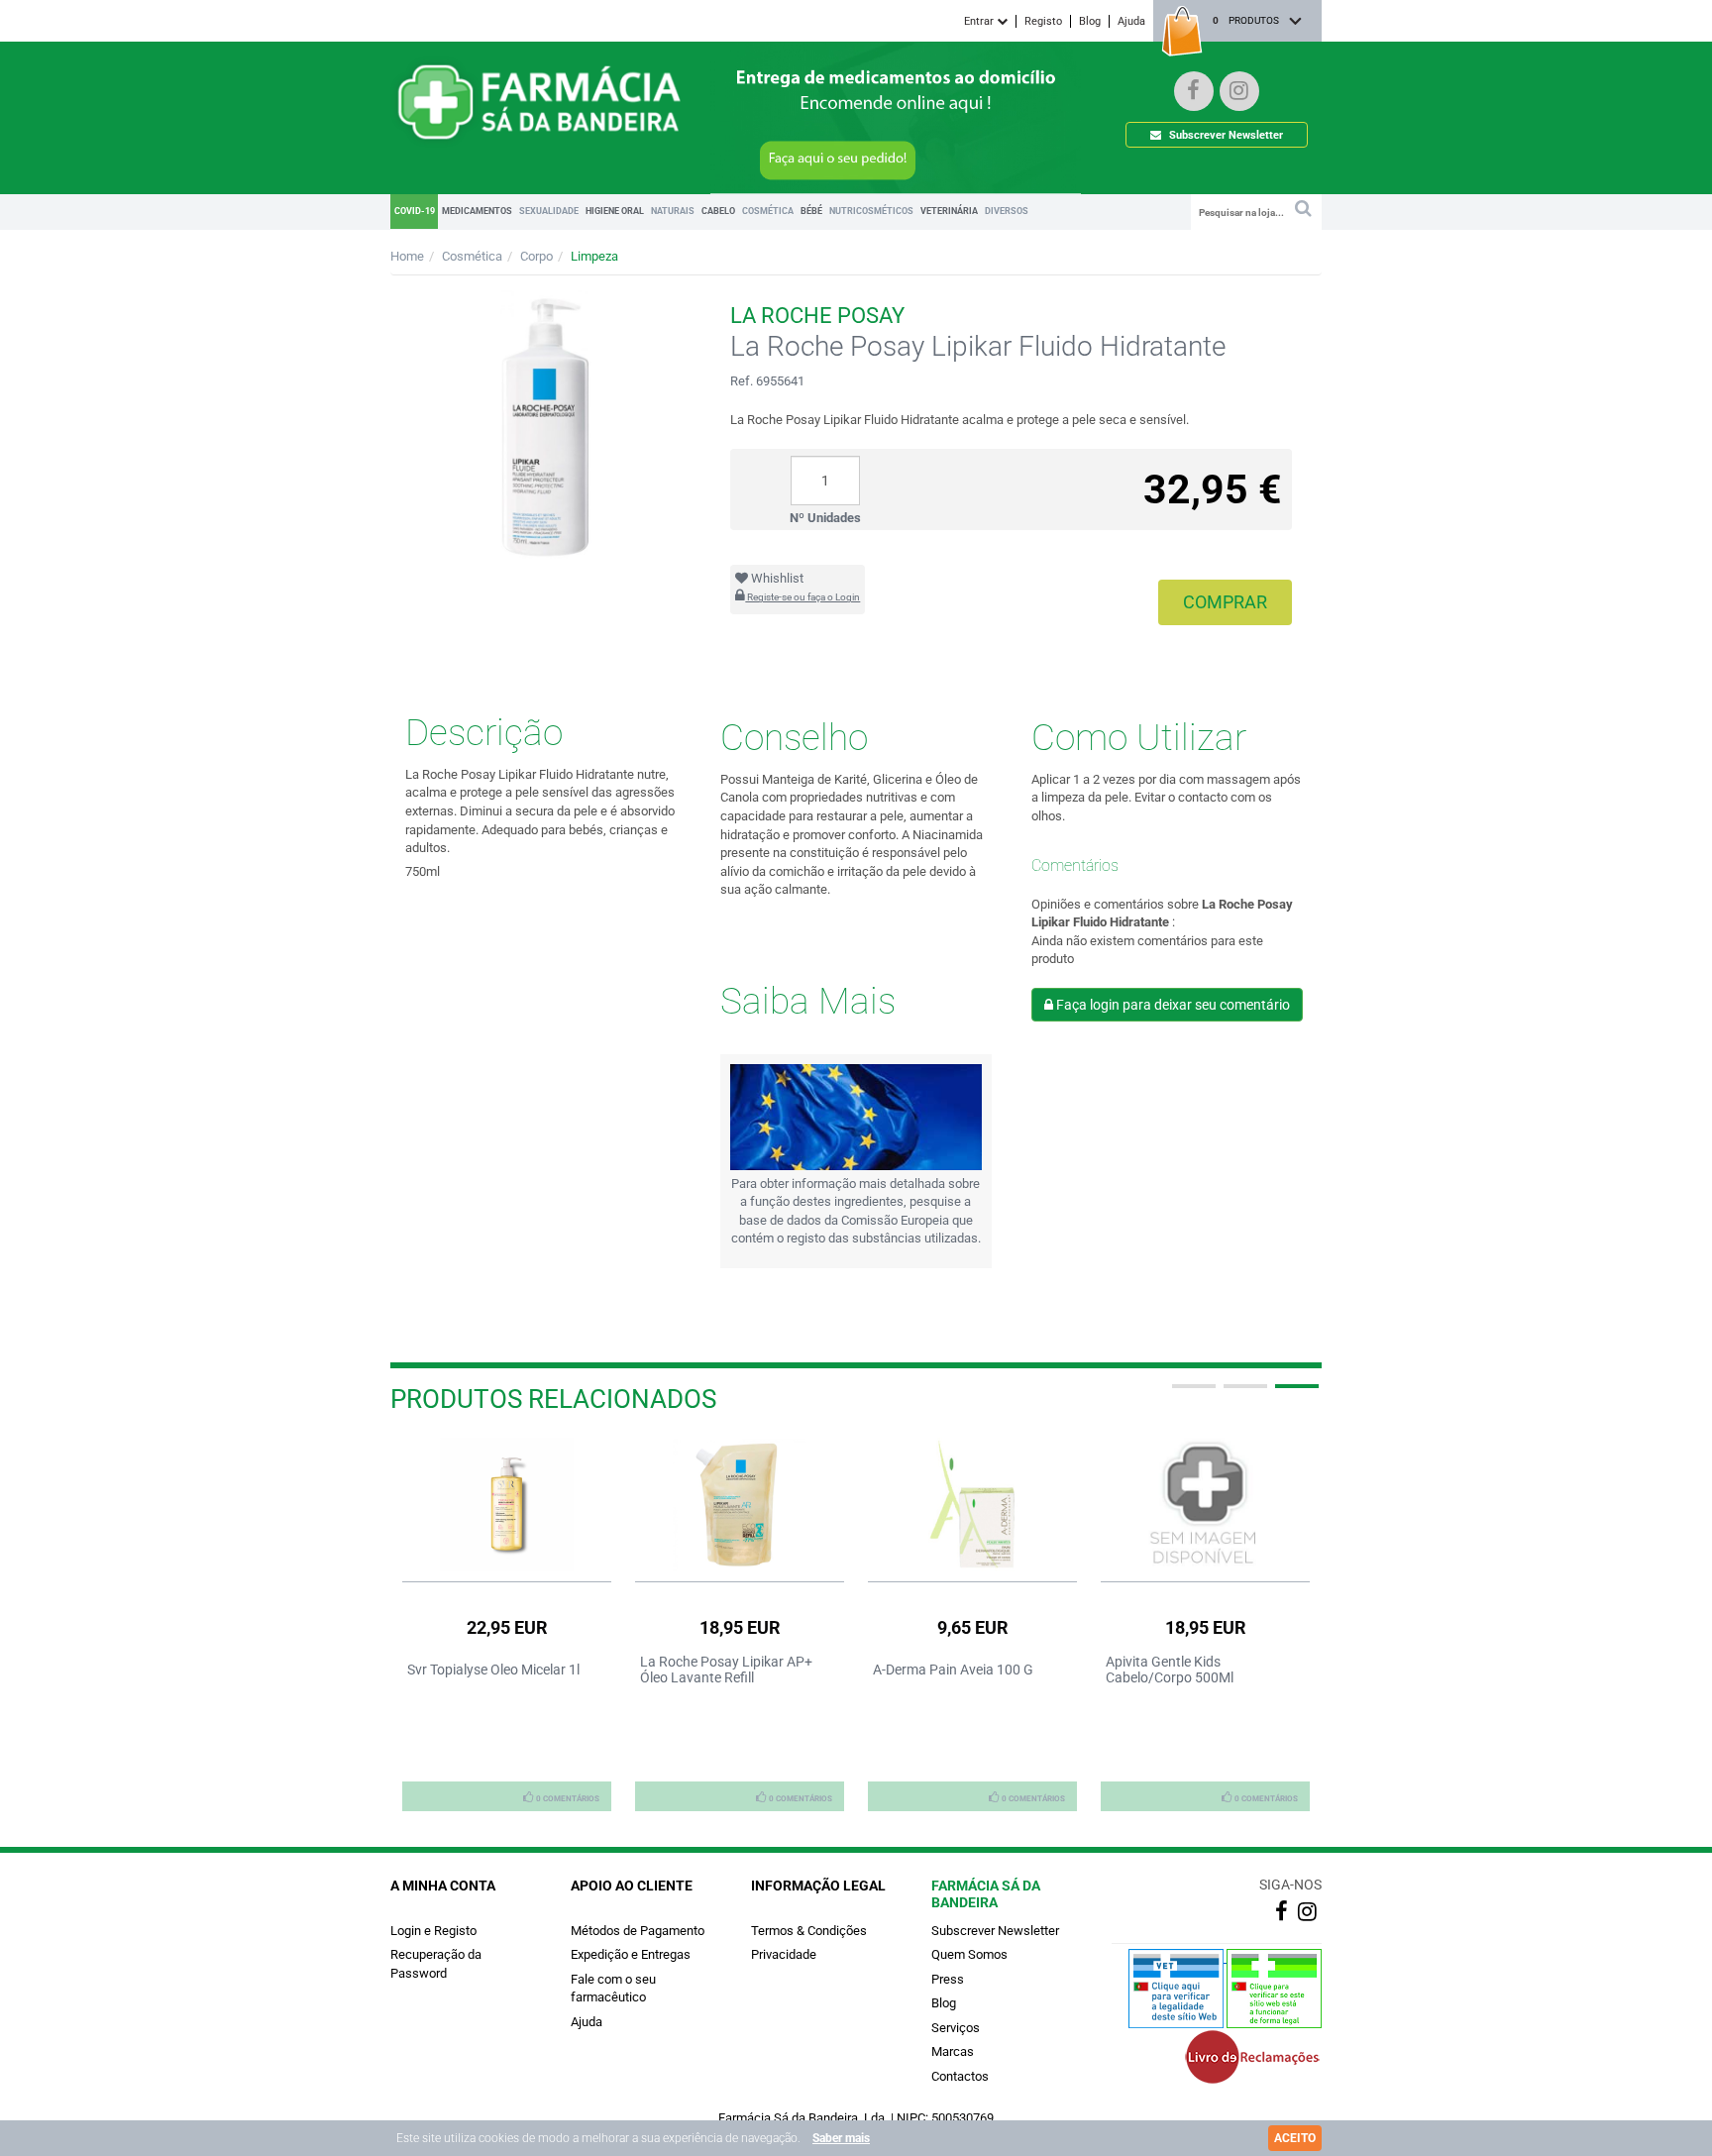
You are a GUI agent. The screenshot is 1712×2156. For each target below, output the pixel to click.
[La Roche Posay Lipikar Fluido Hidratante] (545, 426)
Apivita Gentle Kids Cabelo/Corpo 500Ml (1170, 1670)
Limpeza (594, 256)
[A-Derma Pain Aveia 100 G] (972, 1505)
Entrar (980, 21)
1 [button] (1192, 1394)
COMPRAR (1225, 602)
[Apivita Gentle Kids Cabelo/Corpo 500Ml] (1205, 1505)
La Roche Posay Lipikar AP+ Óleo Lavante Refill (726, 1670)
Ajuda (1131, 21)
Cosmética (472, 256)
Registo (1043, 21)
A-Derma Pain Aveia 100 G (953, 1670)
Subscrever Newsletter (1225, 135)
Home (407, 256)
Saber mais (841, 2138)
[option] (507, 1624)
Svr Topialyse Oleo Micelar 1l (493, 1670)
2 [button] (1243, 1394)
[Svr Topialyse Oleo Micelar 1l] (507, 1505)
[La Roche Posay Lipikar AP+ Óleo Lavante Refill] (740, 1505)
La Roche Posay (817, 316)
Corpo (536, 256)
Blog (1090, 21)
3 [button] (1295, 1394)
